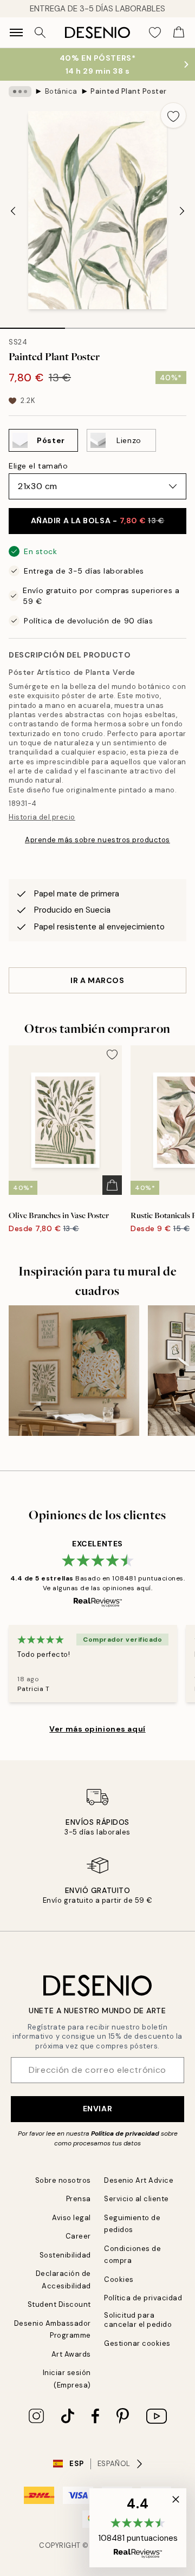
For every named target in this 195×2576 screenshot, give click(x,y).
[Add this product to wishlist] (173, 115)
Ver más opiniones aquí (97, 1729)
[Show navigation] (16, 32)
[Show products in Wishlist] (155, 32)
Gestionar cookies (137, 2343)
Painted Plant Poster (128, 91)
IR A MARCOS (97, 980)
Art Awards (71, 2354)
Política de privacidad (125, 2133)
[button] (138, 2528)
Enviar (97, 2109)
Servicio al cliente (136, 2199)
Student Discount (59, 2304)
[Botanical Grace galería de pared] (74, 1371)
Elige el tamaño (38, 466)
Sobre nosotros (63, 2180)
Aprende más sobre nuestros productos (97, 840)
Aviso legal (71, 2218)
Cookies (119, 2279)
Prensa (79, 2199)
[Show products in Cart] (179, 32)
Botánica (61, 91)
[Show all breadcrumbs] (20, 92)
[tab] (32, 324)
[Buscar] (40, 32)
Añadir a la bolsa (98, 521)
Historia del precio (42, 817)
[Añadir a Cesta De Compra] (112, 1185)
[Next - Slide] (182, 211)
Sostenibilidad (65, 2255)
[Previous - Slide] (13, 211)
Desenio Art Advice (139, 2180)
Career (78, 2236)
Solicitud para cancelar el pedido (138, 2320)
